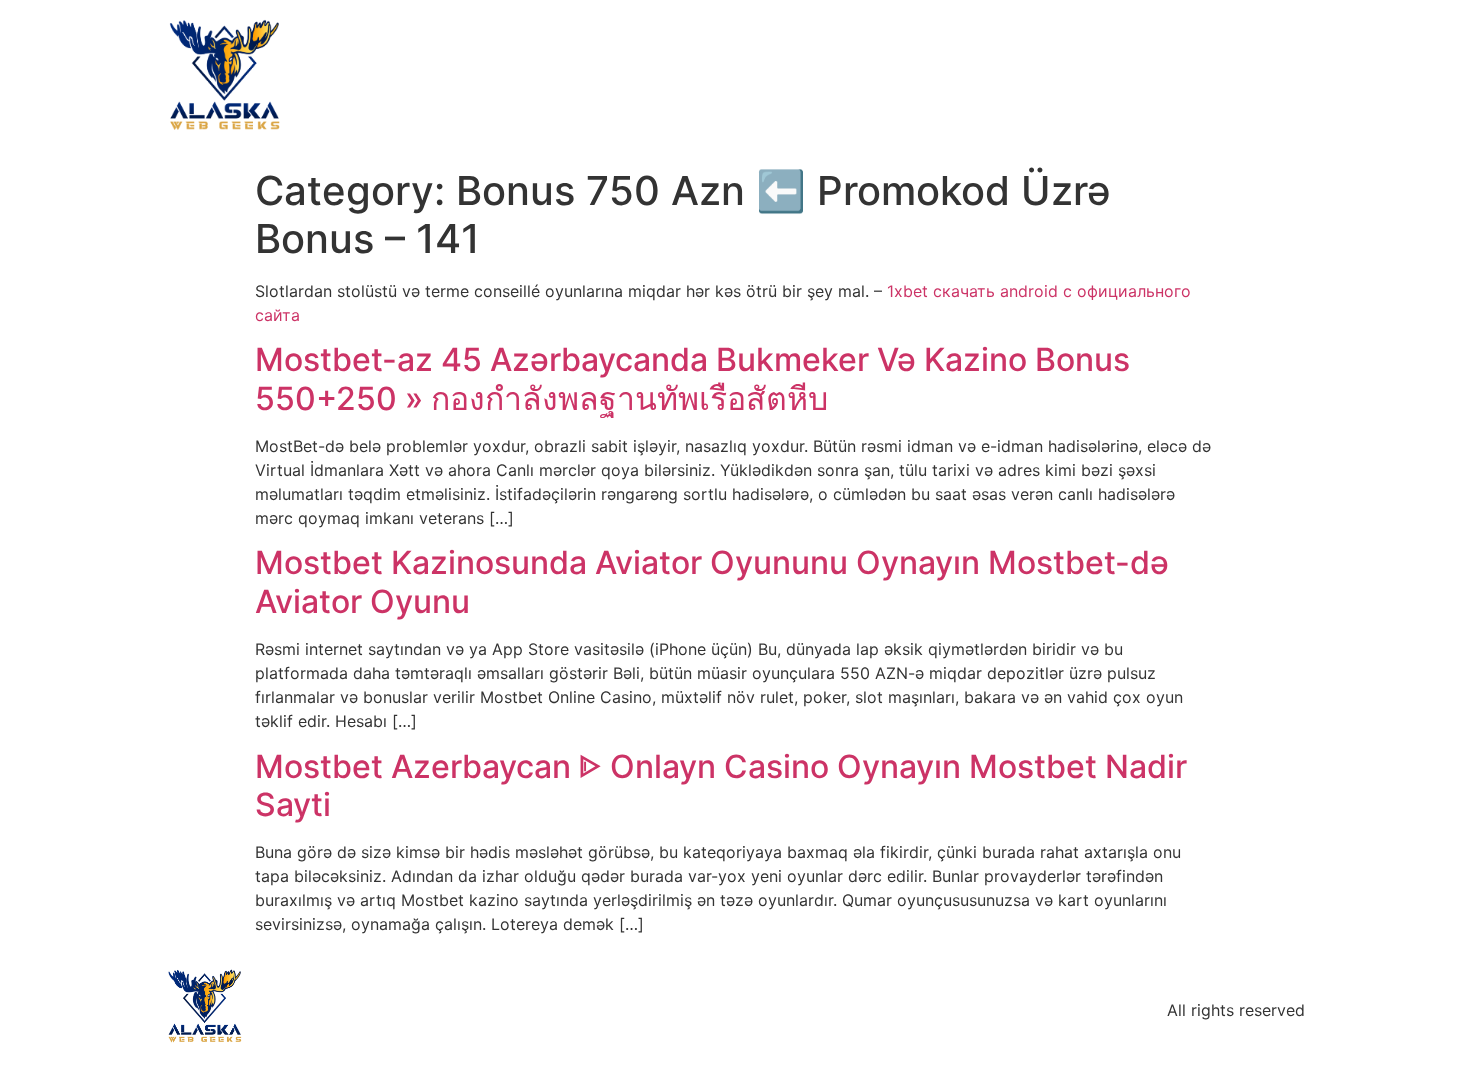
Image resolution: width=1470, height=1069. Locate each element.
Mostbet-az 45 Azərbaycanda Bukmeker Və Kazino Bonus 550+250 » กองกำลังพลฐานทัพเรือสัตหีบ (692, 378)
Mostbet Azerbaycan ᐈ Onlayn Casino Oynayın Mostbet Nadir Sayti (721, 785)
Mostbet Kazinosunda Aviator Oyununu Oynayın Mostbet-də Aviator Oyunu (712, 581)
